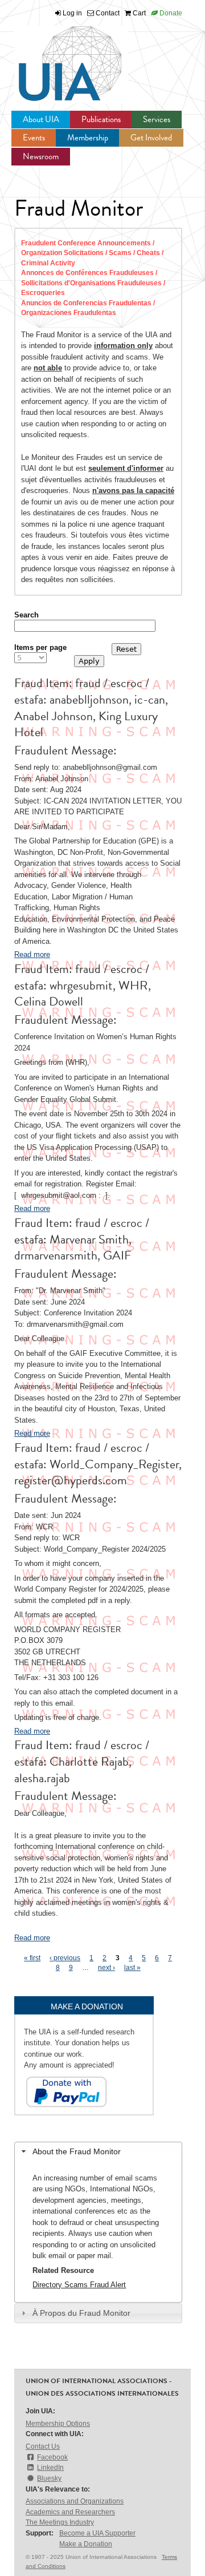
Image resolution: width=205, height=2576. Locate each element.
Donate (170, 13)
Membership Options (58, 2424)
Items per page (40, 647)
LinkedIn (50, 2468)
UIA (57, 57)
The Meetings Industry (60, 2522)
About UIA (41, 119)
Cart (138, 13)
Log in (72, 13)
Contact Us (43, 2446)
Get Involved (151, 138)
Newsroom (41, 156)
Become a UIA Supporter (97, 2533)
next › (106, 1968)
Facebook (52, 2457)
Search (26, 615)
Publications (101, 119)
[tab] (98, 2152)
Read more (32, 954)
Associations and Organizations (75, 2501)
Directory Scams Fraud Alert (79, 2285)
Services (157, 119)
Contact (107, 13)
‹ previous (65, 1958)
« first (32, 1958)
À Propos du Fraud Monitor (81, 2313)
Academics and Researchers (70, 2512)
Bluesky (49, 2478)
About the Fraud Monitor (77, 2151)
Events (34, 138)
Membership (88, 138)
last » (132, 1968)
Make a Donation (86, 2544)
